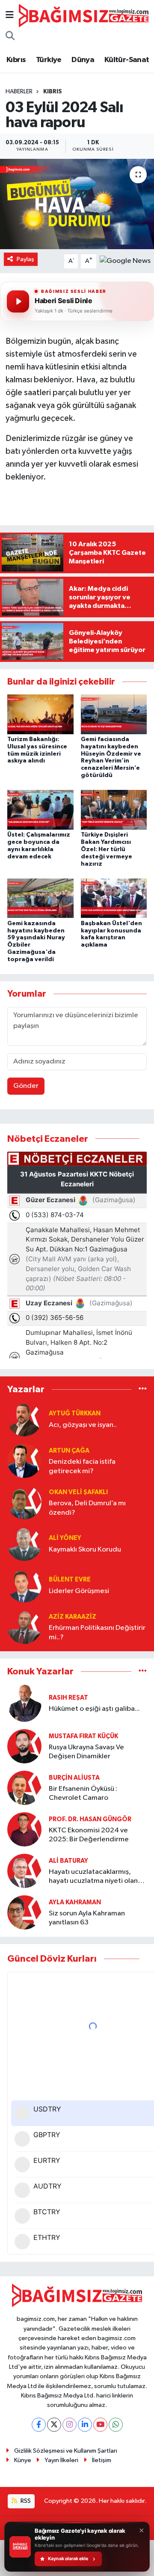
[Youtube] (100, 2425)
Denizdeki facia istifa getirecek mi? (82, 1466)
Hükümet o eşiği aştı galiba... (94, 1709)
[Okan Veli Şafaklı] (24, 1502)
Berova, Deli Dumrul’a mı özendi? (87, 1508)
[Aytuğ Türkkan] (24, 1419)
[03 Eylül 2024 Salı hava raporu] (77, 204)
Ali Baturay (68, 1861)
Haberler (19, 92)
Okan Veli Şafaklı (78, 1492)
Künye (23, 2460)
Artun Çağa (69, 1451)
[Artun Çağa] (24, 1461)
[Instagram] (70, 2425)
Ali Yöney (65, 1538)
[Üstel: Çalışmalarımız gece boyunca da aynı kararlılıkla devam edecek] (40, 810)
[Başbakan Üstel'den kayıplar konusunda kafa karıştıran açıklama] (114, 898)
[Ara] (10, 37)
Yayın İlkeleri (61, 2460)
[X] (54, 2425)
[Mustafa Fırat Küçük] (24, 1746)
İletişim (102, 2460)
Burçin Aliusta (74, 1778)
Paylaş (25, 259)
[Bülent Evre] (24, 1585)
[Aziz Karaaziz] (24, 1627)
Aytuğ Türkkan (75, 1413)
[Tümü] (143, 1389)
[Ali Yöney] (24, 1544)
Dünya (83, 60)
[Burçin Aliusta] (24, 1788)
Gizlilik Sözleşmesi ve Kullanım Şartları (66, 2451)
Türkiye (49, 60)
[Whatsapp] (116, 2425)
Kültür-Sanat (127, 60)
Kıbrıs (16, 60)
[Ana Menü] (10, 16)
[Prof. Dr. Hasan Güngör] (24, 1829)
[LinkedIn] (85, 2425)
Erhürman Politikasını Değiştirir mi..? (97, 1632)
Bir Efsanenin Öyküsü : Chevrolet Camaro (83, 1793)
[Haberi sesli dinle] (18, 301)
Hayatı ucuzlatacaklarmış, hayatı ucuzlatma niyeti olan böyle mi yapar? (93, 1877)
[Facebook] (39, 2425)
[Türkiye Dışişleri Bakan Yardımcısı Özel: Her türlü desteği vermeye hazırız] (114, 810)
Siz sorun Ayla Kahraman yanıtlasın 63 (87, 1918)
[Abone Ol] (125, 261)
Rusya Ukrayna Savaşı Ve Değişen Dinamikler (86, 1752)
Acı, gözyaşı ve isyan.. (83, 1425)
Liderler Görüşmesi (79, 1591)
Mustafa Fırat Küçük (83, 1736)
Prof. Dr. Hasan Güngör (90, 1819)
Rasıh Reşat (68, 1698)
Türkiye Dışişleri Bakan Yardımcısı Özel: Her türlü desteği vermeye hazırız (107, 849)
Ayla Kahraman (75, 1902)
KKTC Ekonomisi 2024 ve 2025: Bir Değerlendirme (89, 1835)
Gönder (26, 1086)
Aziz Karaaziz (73, 1617)
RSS (25, 2501)
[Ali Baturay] (24, 1871)
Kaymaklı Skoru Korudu (85, 1550)
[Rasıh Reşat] (24, 1703)
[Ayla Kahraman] (24, 1912)
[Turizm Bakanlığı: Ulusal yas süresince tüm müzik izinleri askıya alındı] (40, 714)
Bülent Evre (70, 1580)
